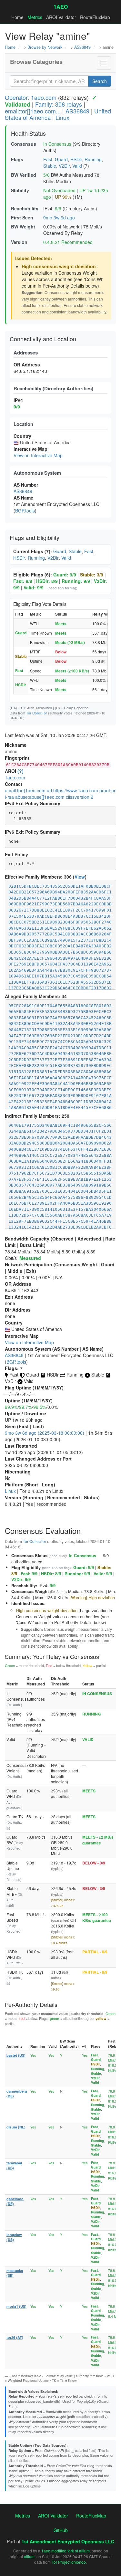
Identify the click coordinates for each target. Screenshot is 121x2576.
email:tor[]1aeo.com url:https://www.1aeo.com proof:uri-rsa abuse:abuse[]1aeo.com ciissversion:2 (60, 794)
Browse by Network (45, 47)
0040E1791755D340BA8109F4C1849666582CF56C (60, 1125)
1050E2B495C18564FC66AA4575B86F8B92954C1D (60, 1197)
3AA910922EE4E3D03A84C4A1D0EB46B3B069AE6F (60, 1084)
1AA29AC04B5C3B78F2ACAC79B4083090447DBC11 (60, 1048)
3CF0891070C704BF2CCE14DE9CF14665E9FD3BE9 (60, 1090)
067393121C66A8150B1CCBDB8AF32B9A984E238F (60, 1167)
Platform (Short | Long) (30, 1484)
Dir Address (18, 1310)
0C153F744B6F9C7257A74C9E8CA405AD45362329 (60, 1042)
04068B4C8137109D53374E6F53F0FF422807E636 (60, 1149)
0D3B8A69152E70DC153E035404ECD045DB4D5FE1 (60, 1191)
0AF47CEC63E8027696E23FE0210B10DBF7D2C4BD (60, 1036)
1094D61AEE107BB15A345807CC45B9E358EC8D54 (60, 976)
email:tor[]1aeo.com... (33, 111)
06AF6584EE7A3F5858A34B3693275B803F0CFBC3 (60, 1012)
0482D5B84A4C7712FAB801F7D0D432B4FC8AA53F (60, 898)
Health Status (28, 133)
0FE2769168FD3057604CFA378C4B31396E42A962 (60, 964)
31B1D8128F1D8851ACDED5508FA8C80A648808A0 (60, 1072)
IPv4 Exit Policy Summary (33, 803)
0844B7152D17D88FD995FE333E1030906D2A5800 (60, 1030)
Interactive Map (22, 1336)
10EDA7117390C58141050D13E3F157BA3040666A (60, 1209)
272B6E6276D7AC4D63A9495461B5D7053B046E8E (60, 1054)
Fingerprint (17, 758)
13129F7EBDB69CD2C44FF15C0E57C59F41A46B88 (60, 1221)
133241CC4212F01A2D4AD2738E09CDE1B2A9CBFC (60, 1227)
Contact (14, 784)
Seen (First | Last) (24, 1426)
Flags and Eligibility (35, 537)
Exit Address (19, 1297)
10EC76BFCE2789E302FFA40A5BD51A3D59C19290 (60, 1203)
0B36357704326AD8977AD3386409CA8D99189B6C (60, 1185)
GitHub (61, 2530)
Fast (48, 159)
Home (17, 17)
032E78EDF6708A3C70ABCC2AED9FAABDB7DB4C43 (60, 1137)
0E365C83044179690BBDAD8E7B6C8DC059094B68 (60, 952)
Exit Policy (16, 854)
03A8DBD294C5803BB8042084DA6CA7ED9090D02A (60, 1143)
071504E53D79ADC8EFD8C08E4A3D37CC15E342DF (60, 916)
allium (29, 2556)
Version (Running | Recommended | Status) (52, 1497)
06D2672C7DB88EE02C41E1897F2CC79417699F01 (60, 910)
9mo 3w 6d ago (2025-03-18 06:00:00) (45, 1433)
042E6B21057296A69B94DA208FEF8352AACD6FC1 (60, 892)
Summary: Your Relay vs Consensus (52, 1656)
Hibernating (18, 1472)
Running (93, 159)
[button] (104, 63)
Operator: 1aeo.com (31, 97)
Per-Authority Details (31, 2004)
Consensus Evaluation (43, 1531)
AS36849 (82, 47)
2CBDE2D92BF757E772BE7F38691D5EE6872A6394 (60, 1060)
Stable (50, 166)
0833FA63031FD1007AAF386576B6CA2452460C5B (60, 1018)
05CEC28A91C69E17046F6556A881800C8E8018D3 (60, 1006)
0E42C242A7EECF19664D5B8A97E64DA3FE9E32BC (60, 958)
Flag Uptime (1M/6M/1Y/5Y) (34, 1388)
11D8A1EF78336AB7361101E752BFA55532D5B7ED (60, 982)
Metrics (35, 17)
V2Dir (64, 166)
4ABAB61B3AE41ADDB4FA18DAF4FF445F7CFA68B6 (60, 1108)
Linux (62, 117)
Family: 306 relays (59, 104)
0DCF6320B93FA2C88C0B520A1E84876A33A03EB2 (60, 946)
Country (14, 1323)
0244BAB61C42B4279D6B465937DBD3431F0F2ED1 (60, 1131)
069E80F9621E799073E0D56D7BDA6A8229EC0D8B (60, 904)
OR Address (18, 1284)
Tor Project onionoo (69, 2562)
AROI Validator (61, 17)
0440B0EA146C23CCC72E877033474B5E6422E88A (60, 1155)
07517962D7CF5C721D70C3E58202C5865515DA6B (60, 1173)
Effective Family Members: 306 (38, 877)
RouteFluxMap (95, 17)
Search (100, 81)
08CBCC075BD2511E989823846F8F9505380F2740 (60, 922)
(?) (20, 771)
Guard (61, 159)
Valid (77, 166)
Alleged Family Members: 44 (36, 996)
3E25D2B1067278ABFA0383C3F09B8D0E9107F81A (60, 1096)
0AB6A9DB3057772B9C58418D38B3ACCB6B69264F (60, 934)
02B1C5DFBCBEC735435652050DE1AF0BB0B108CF (60, 886)
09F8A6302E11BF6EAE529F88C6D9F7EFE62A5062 (60, 928)
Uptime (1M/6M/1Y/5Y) (29, 1400)
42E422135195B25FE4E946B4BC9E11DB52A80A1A (60, 1102)
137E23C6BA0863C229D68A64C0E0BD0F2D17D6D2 (60, 988)
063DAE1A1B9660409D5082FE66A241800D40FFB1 (60, 1161)
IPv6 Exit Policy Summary (33, 832)
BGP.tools (25, 511)
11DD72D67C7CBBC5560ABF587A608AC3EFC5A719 (60, 1215)
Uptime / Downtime (25, 1413)
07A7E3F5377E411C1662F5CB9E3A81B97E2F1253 (60, 1179)
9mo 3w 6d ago (59, 217)
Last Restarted (21, 1446)
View (80, 877)
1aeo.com (15, 777)
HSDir (76, 159)
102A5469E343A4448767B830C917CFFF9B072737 (60, 970)
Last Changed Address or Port (38, 1459)
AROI (10, 771)
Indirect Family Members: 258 (37, 1116)
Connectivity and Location (43, 339)
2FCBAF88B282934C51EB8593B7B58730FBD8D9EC (60, 1066)
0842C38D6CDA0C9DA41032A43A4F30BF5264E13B (60, 1024)
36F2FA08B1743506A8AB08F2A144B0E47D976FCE (60, 1078)
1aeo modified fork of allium (66, 2551)
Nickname (16, 745)
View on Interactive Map (38, 455)
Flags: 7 (14, 1368)
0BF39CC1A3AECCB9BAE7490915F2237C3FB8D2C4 (60, 940)
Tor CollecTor (37, 713)
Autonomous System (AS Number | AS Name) (54, 1349)
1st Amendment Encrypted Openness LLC (68, 2541)
